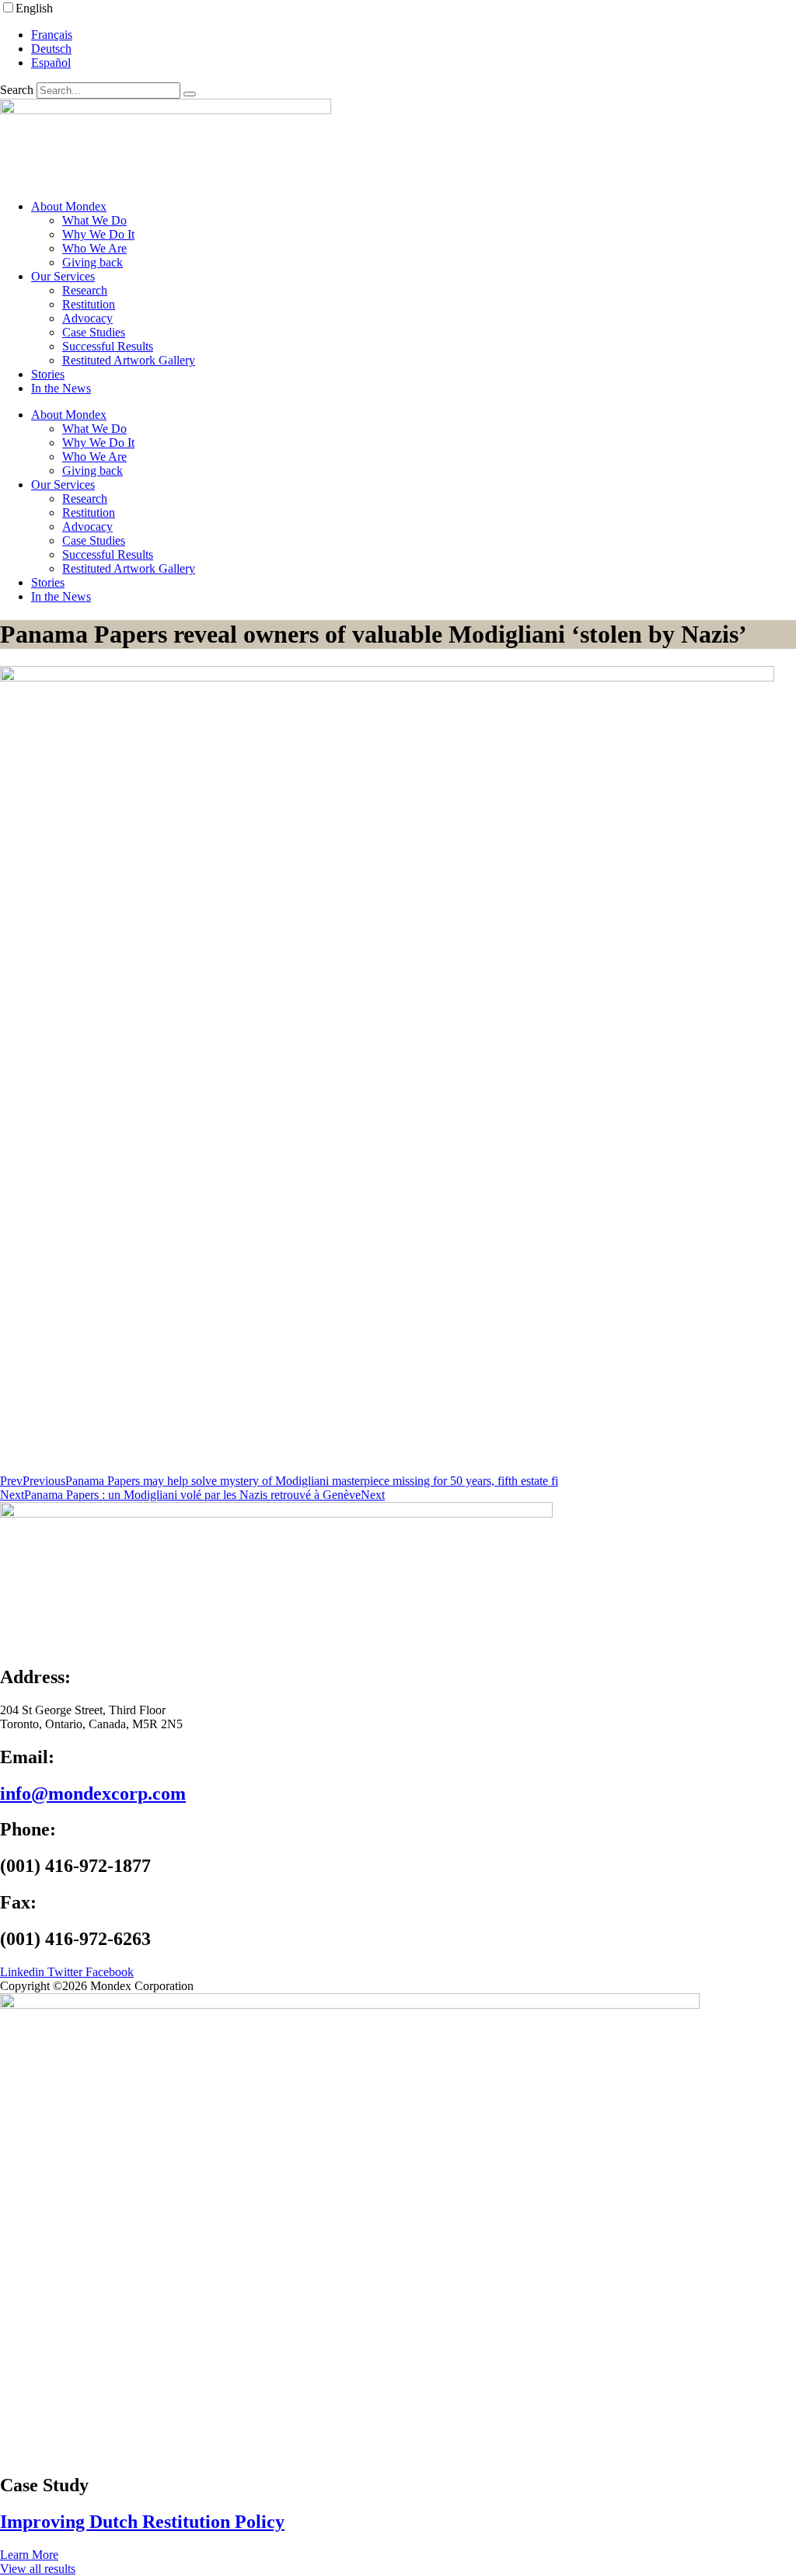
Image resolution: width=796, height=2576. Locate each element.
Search (17, 90)
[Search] (190, 94)
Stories (48, 374)
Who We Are (94, 248)
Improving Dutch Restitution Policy (142, 2522)
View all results (38, 2569)
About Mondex (69, 206)
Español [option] (51, 63)
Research (85, 290)
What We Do (94, 220)
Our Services (63, 276)
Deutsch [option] (51, 49)
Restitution (89, 304)
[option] (414, 35)
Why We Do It (98, 234)
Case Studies (94, 332)
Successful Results (108, 346)
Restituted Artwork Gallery (129, 360)
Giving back (93, 262)
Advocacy (87, 318)
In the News (61, 388)
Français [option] (52, 35)
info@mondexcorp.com (93, 1793)
